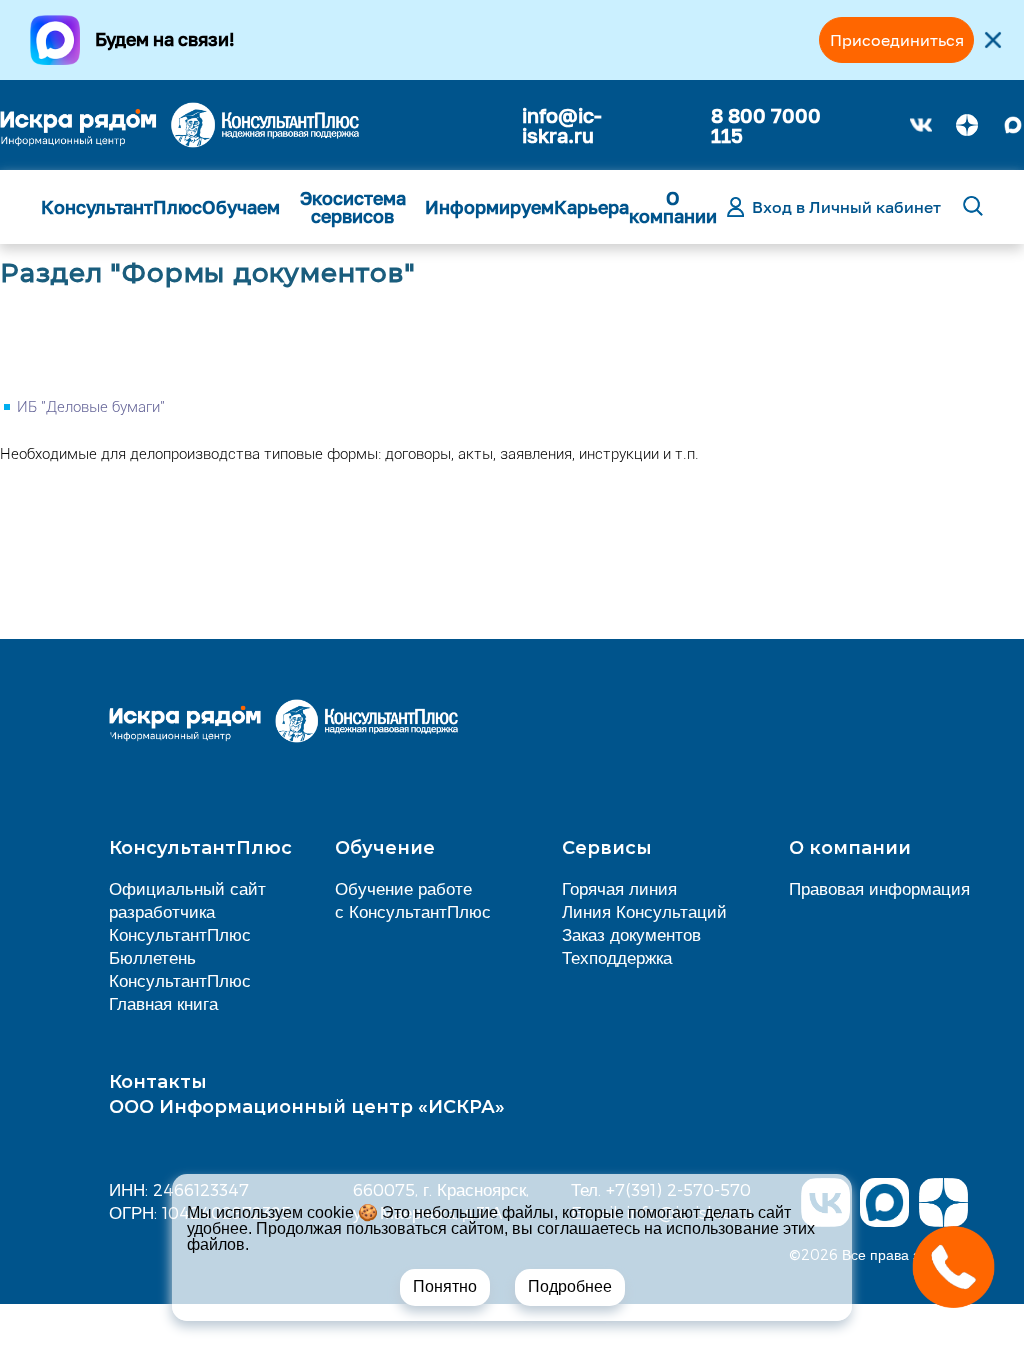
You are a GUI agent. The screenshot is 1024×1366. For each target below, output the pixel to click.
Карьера (591, 207)
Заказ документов (631, 934)
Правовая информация (879, 888)
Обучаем (241, 207)
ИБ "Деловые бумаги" (91, 407)
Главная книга (163, 1003)
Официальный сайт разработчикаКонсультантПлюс (187, 911)
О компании (673, 207)
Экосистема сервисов (353, 207)
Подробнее (570, 1286)
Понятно (445, 1286)
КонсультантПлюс (121, 207)
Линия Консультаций (644, 911)
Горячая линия (619, 888)
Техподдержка (617, 957)
